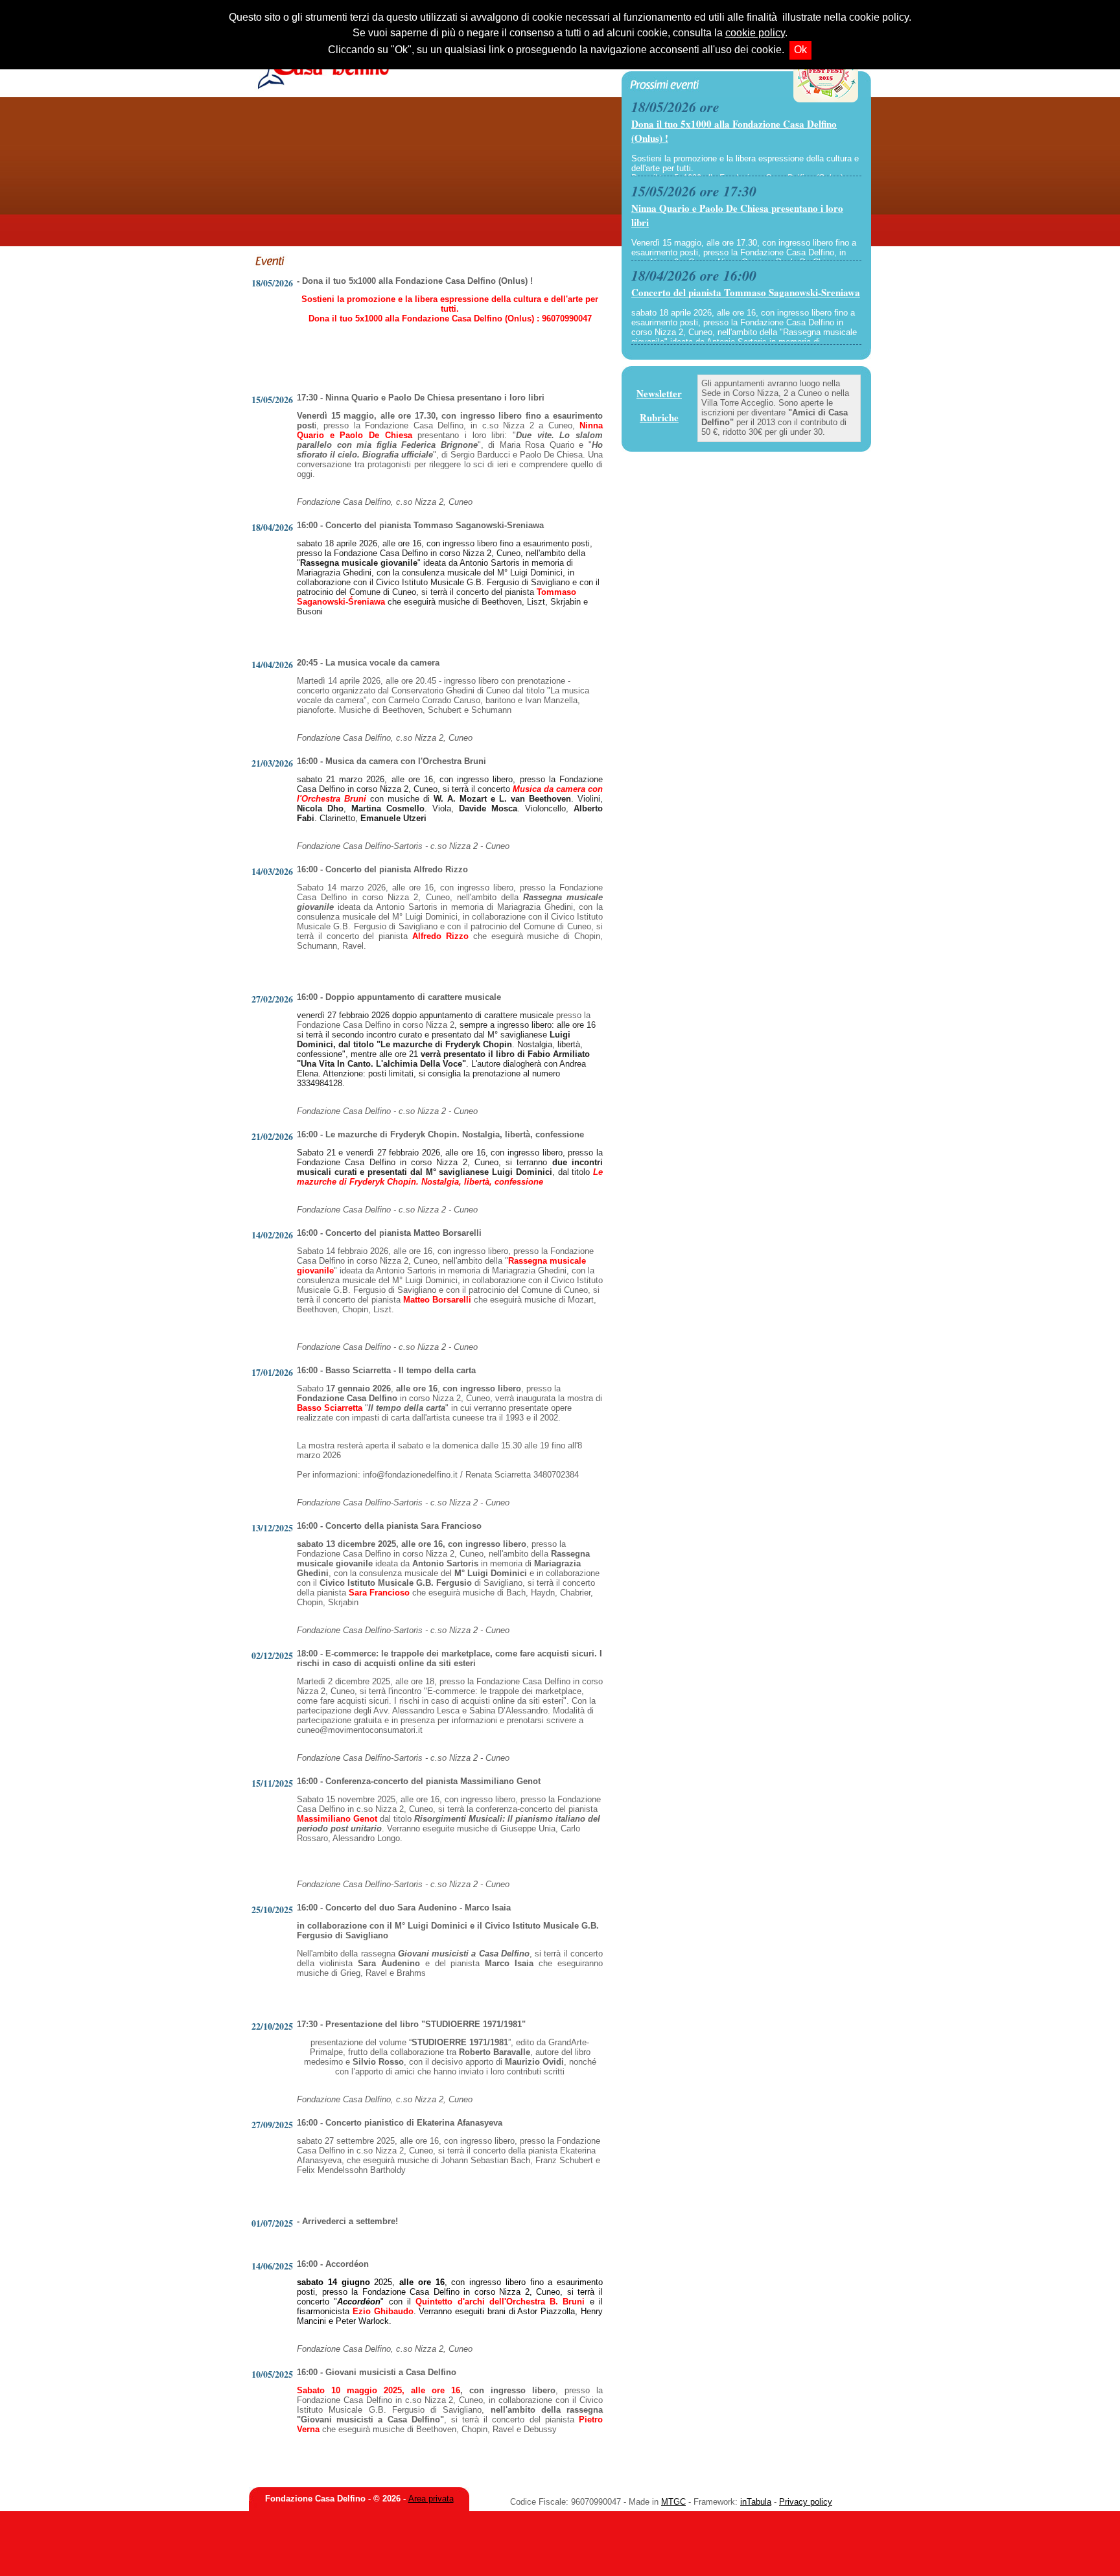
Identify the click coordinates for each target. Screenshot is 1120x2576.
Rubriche (659, 417)
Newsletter (659, 393)
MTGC (673, 2502)
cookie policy (755, 33)
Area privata (431, 2499)
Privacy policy (806, 2502)
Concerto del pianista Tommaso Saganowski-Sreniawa (746, 292)
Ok (800, 50)
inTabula (756, 2502)
